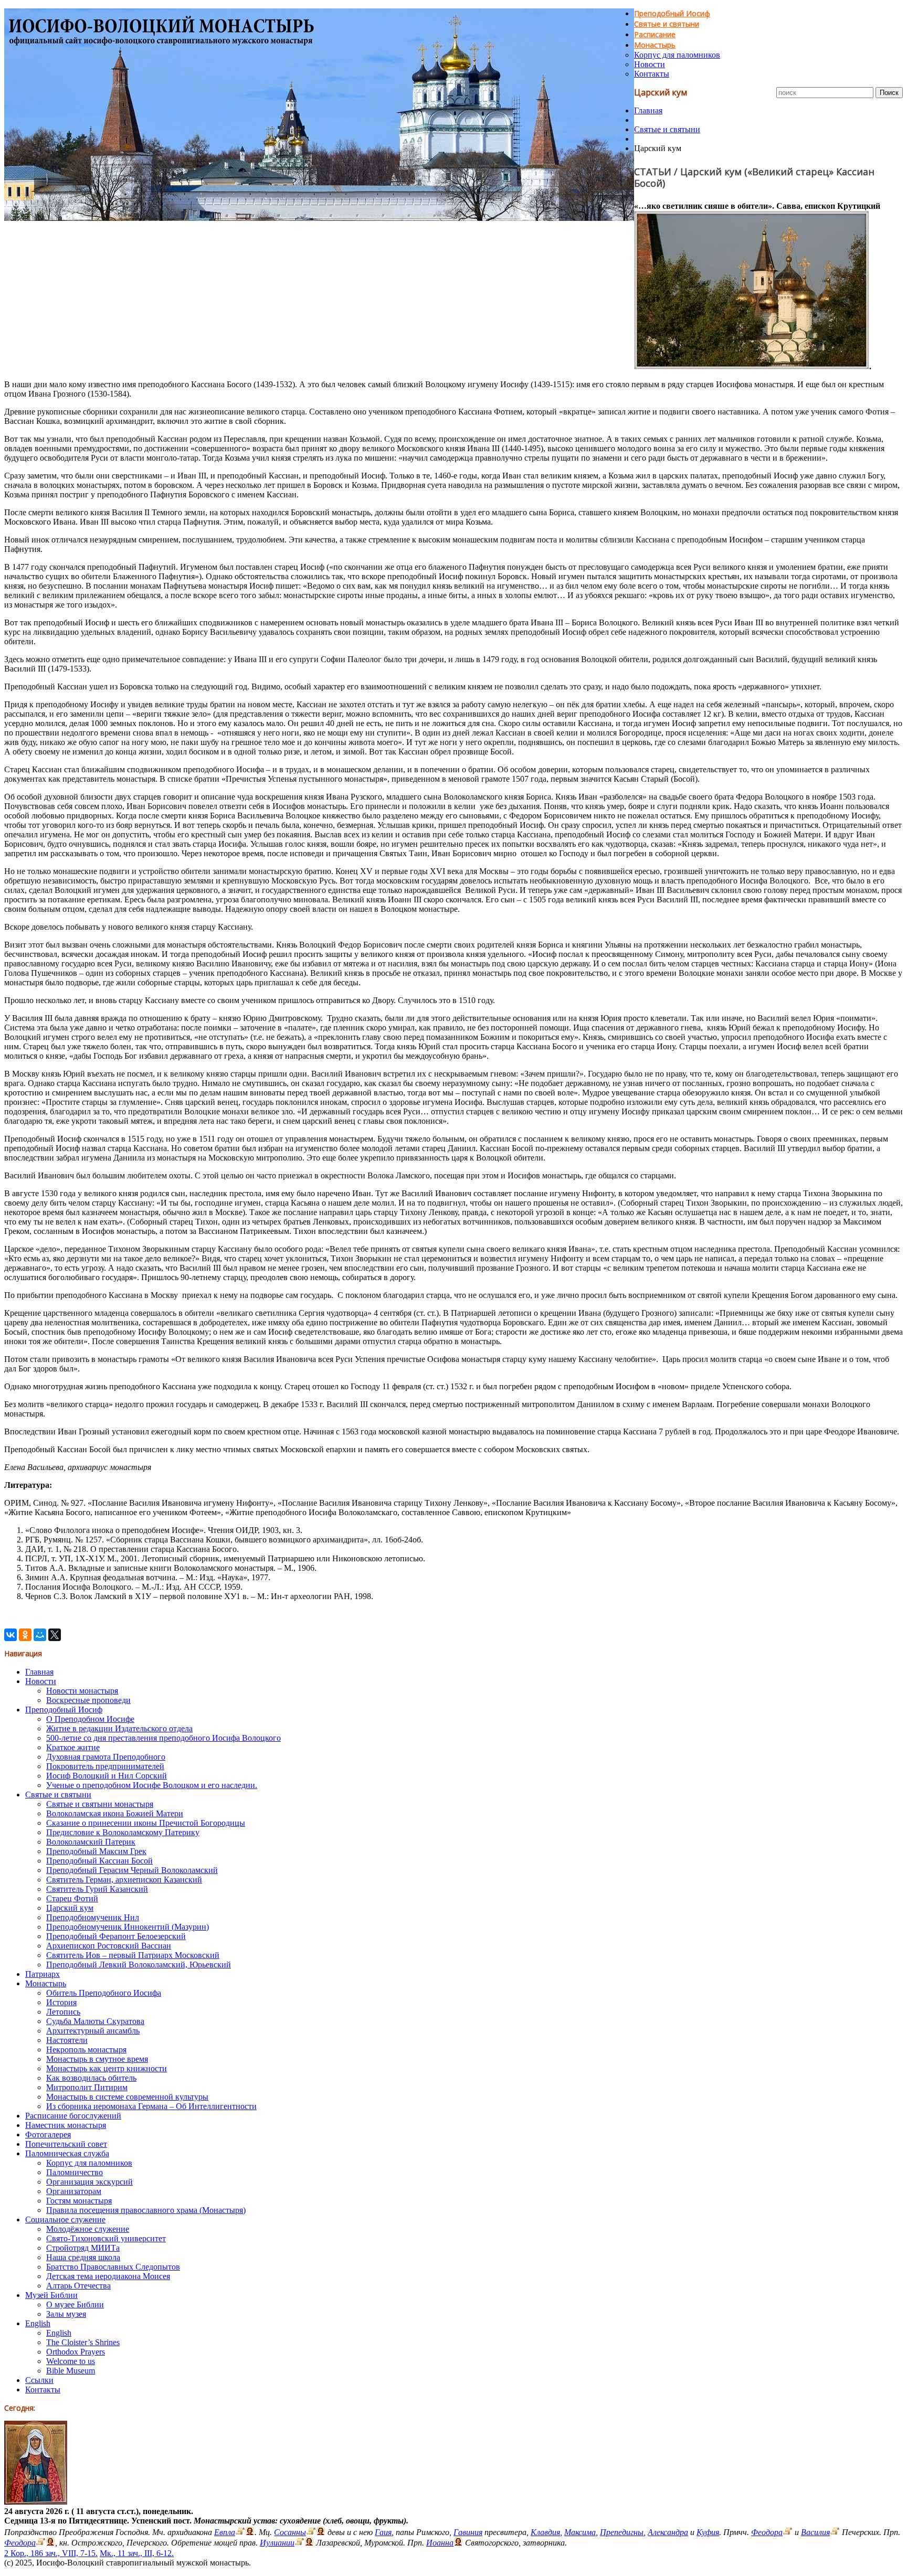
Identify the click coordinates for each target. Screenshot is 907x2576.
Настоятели (67, 2040)
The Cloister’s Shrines (83, 2342)
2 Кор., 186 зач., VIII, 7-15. (51, 2553)
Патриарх (43, 1974)
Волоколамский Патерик (91, 1842)
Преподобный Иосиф (672, 13)
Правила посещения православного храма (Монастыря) (146, 2210)
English (38, 2323)
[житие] (299, 2543)
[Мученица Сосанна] (311, 2532)
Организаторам (74, 2191)
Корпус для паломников (677, 55)
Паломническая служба (67, 2153)
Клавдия (545, 2532)
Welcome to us (71, 2361)
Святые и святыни (667, 24)
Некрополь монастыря (86, 2050)
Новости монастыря (82, 1691)
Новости (650, 64)
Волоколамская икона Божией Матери (115, 1813)
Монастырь (655, 45)
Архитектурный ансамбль (93, 2031)
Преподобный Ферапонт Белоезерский (116, 1936)
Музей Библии (51, 2295)
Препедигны (622, 2532)
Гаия (383, 2532)
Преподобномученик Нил (93, 1917)
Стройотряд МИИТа (83, 2248)
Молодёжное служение (88, 2229)
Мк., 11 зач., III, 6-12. (137, 2553)
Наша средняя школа (83, 2257)
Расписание (655, 34)
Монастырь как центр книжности (107, 2068)
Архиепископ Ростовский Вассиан (109, 1946)
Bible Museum (71, 2371)
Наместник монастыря (66, 2125)
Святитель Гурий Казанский (97, 1889)
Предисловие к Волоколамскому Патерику (123, 1832)
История (61, 2002)
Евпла (225, 2532)
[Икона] (36, 2502)
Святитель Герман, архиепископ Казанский (124, 1880)
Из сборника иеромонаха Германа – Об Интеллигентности (151, 2106)
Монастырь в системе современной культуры (127, 2097)
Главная (648, 110)
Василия (815, 2532)
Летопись (63, 2012)
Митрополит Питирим (87, 2087)
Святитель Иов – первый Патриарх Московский (133, 1955)
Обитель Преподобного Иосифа (104, 1993)
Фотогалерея (48, 2135)
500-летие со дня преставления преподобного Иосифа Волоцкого (164, 1738)
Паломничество (75, 2172)
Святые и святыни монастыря (100, 1804)
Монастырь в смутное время (97, 2059)
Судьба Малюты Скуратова (95, 2021)
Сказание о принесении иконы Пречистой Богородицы (146, 1823)
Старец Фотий (72, 1898)
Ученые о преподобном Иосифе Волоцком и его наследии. (152, 1785)
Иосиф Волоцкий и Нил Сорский (107, 1776)
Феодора (767, 2532)
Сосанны (290, 2532)
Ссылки (39, 2380)
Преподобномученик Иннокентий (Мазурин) (128, 1927)
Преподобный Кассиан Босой (99, 1861)
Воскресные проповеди (88, 1700)
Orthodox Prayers (76, 2352)
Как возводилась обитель (91, 2078)
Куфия (708, 2532)
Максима (580, 2532)
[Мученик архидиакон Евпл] (240, 2532)
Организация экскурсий (89, 2182)
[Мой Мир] (40, 1635)
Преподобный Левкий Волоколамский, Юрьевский (139, 1965)
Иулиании (277, 2543)
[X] (55, 1635)
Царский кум (70, 1908)
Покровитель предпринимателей (105, 1766)
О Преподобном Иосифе (90, 1719)
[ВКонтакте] (10, 1635)
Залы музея (66, 2314)
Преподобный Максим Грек (96, 1851)
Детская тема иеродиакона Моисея (108, 2276)
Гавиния (468, 2532)
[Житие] (788, 2532)
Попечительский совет (66, 2144)
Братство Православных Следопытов (113, 2267)
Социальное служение (65, 2220)
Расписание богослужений (73, 2116)
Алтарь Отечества (78, 2286)
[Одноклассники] (25, 1635)
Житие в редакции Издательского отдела (119, 1728)
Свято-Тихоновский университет (106, 2238)
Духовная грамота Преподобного (106, 1757)
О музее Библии (75, 2304)
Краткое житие (73, 1747)
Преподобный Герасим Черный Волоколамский (132, 1870)
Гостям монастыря (79, 2201)
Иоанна (440, 2543)
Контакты (652, 74)
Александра (668, 2532)
